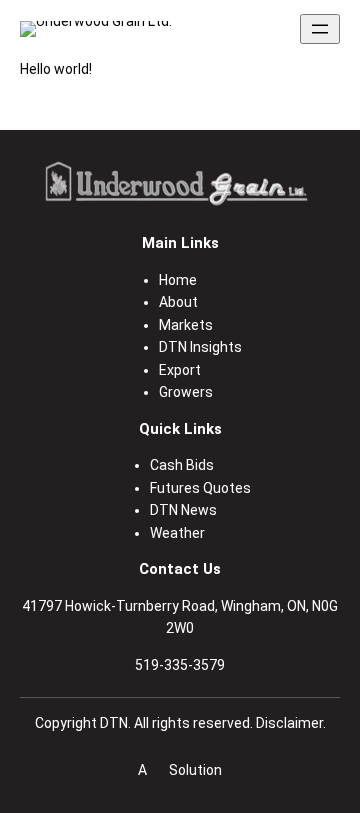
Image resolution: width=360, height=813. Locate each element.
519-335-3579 (180, 665)
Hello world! (56, 69)
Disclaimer (289, 723)
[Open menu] (320, 29)
